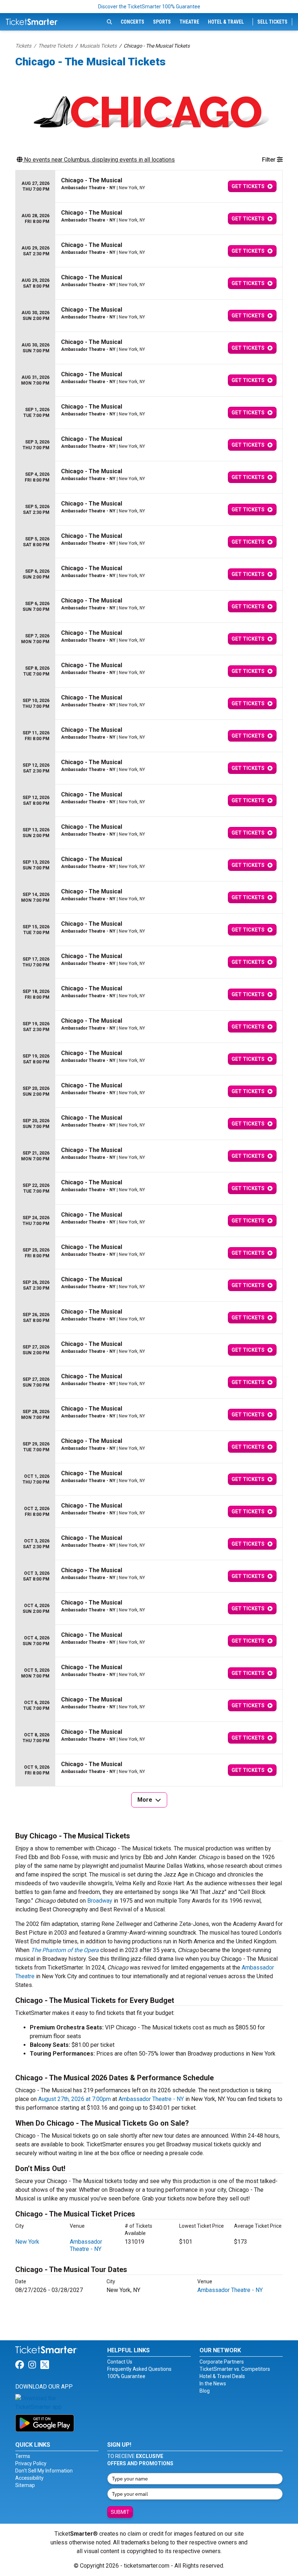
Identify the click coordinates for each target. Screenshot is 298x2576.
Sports (162, 22)
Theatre (189, 22)
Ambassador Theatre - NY (151, 2099)
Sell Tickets (272, 22)
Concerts (132, 22)
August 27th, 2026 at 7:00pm (74, 2099)
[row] (149, 186)
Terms (23, 2456)
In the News (213, 2384)
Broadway (100, 1901)
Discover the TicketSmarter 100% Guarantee (149, 7)
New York (27, 2242)
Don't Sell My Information (44, 2471)
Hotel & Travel (226, 22)
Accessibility (29, 2478)
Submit (120, 2512)
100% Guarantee (126, 2376)
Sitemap (25, 2485)
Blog (205, 2391)
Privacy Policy (31, 2463)
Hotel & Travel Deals (222, 2376)
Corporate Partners (222, 2362)
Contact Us (120, 2362)
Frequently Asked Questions (139, 2369)
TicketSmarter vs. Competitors (235, 2369)
